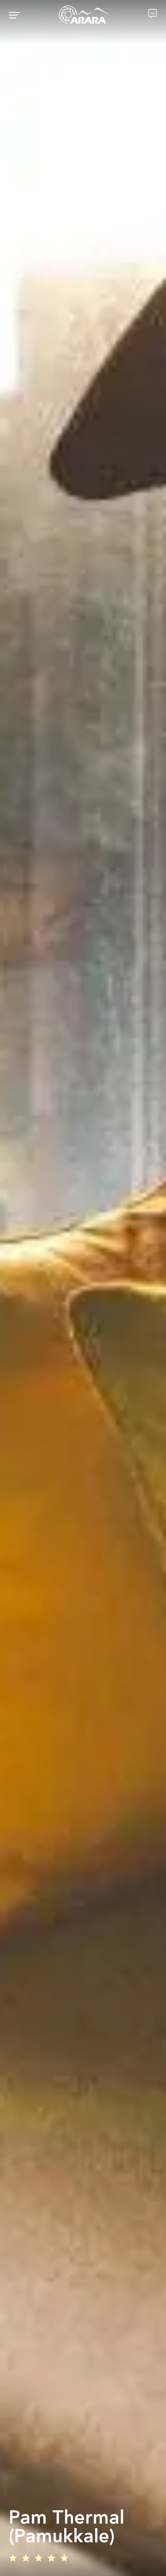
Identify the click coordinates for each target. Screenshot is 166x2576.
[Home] (84, 15)
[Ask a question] (153, 14)
